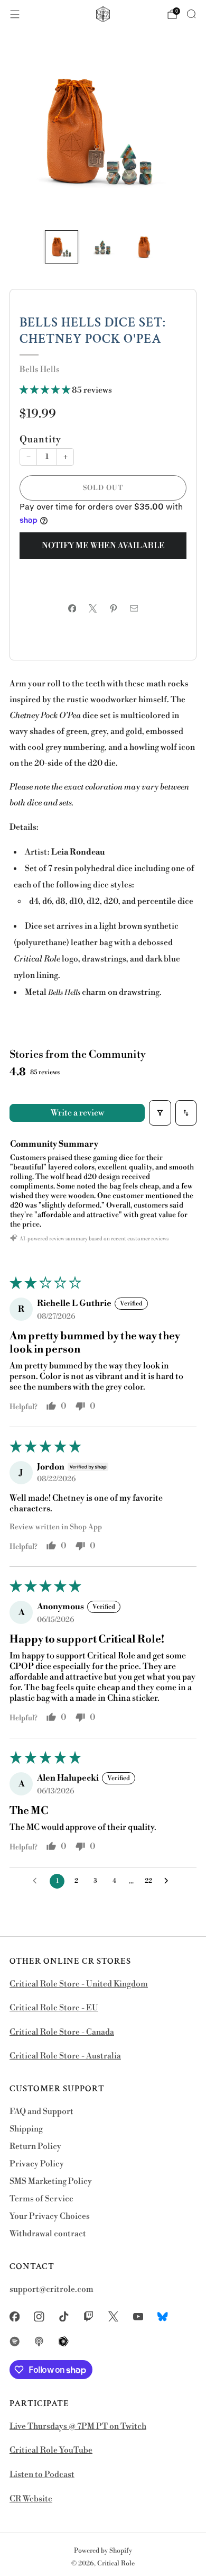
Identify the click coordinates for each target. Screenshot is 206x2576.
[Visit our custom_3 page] (39, 2341)
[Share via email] (134, 608)
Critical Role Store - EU (54, 2008)
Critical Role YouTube (51, 2450)
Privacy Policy (37, 2164)
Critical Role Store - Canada (62, 2032)
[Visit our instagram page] (39, 2316)
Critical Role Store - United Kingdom (79, 1984)
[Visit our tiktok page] (64, 2316)
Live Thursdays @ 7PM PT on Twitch (78, 2427)
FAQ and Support (41, 2112)
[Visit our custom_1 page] (163, 2316)
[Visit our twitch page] (88, 2316)
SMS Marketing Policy (51, 2182)
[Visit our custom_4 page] (64, 2341)
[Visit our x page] (113, 2316)
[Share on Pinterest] (113, 608)
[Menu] (15, 14)
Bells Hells (40, 370)
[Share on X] (93, 608)
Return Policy (35, 2147)
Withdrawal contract (48, 2234)
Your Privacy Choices (50, 2216)
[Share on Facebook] (72, 608)
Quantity (40, 440)
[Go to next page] (169, 1881)
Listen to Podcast (42, 2475)
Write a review (77, 1113)
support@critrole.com (51, 2289)
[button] (46, 390)
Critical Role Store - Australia (65, 2056)
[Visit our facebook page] (15, 2316)
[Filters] (160, 1113)
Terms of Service (41, 2199)
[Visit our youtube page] (138, 2316)
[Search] (191, 14)
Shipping (26, 2129)
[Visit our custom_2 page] (15, 2341)
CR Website (31, 2499)
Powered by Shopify (103, 2551)
